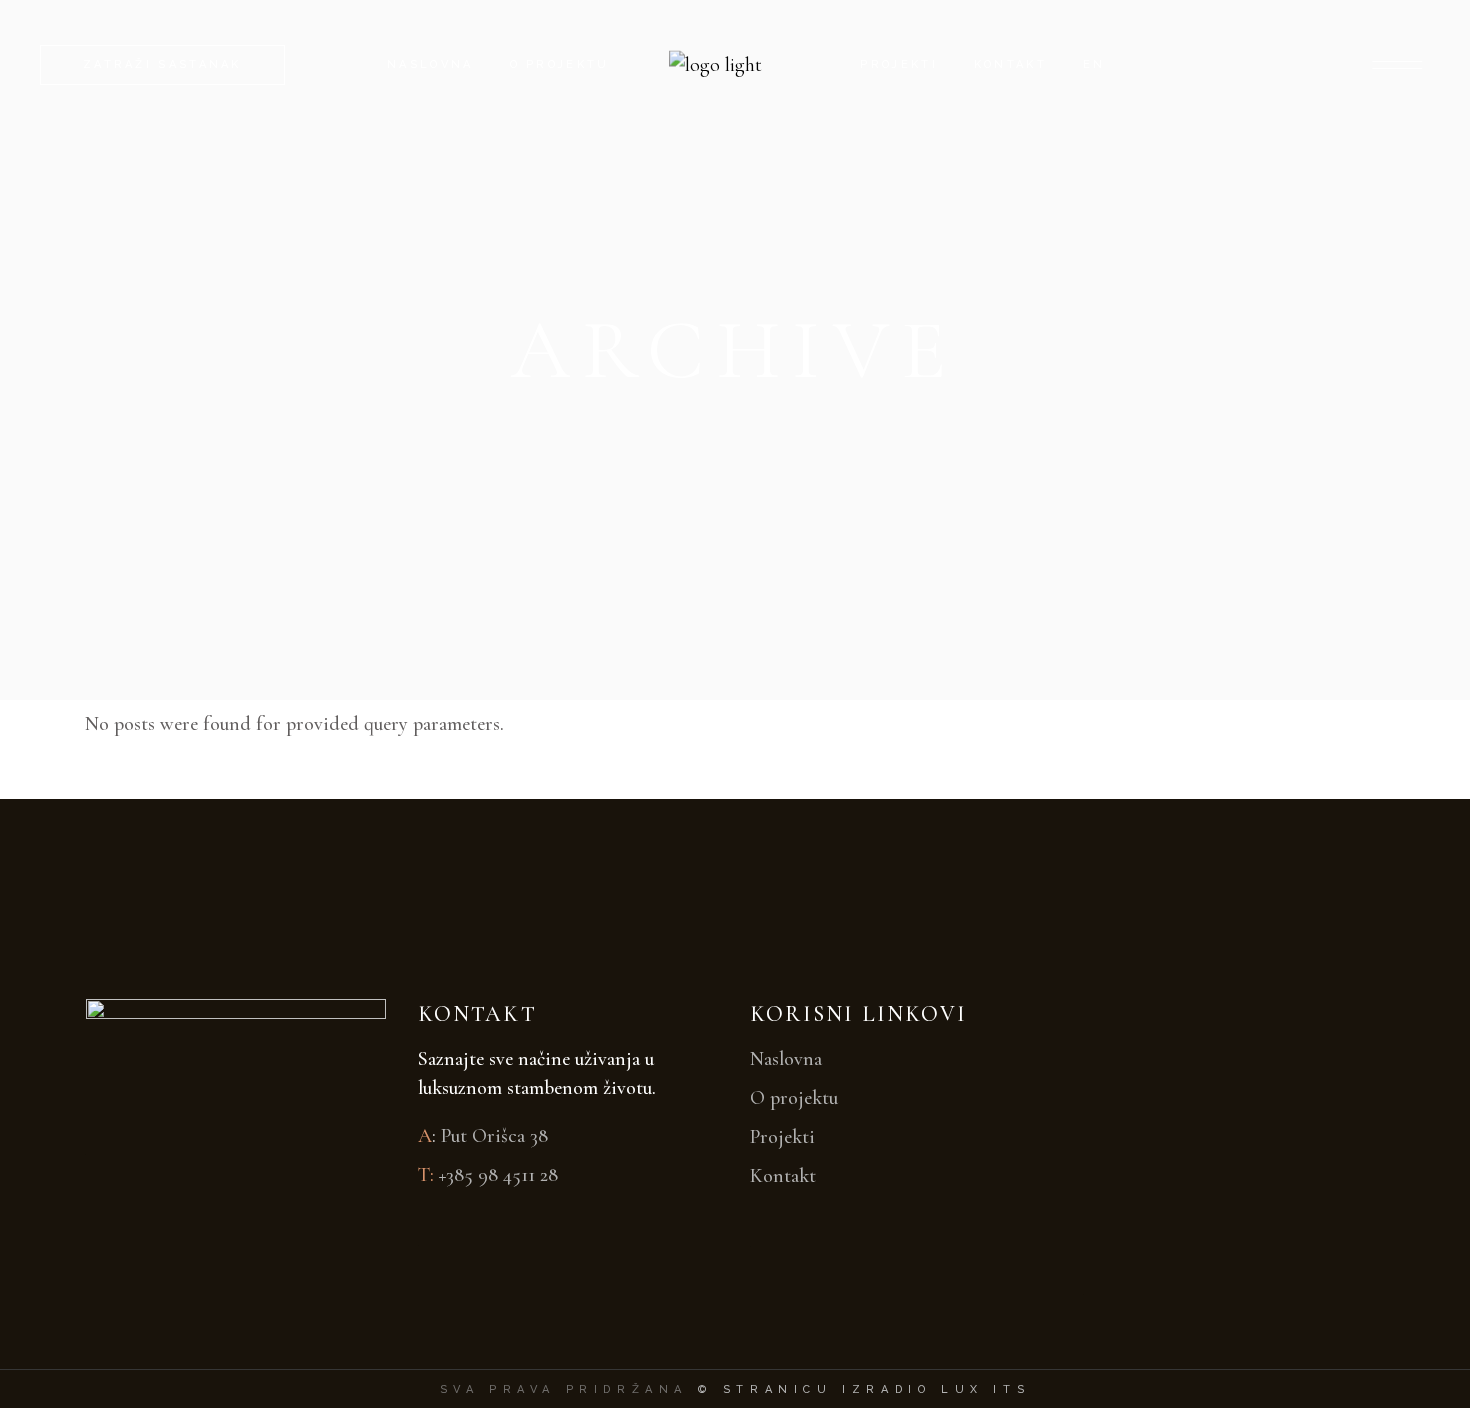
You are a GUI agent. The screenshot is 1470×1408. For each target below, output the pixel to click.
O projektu (794, 1098)
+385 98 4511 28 (498, 1175)
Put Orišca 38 (494, 1136)
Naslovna (786, 1059)
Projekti (782, 1137)
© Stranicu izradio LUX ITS (864, 1389)
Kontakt (783, 1176)
